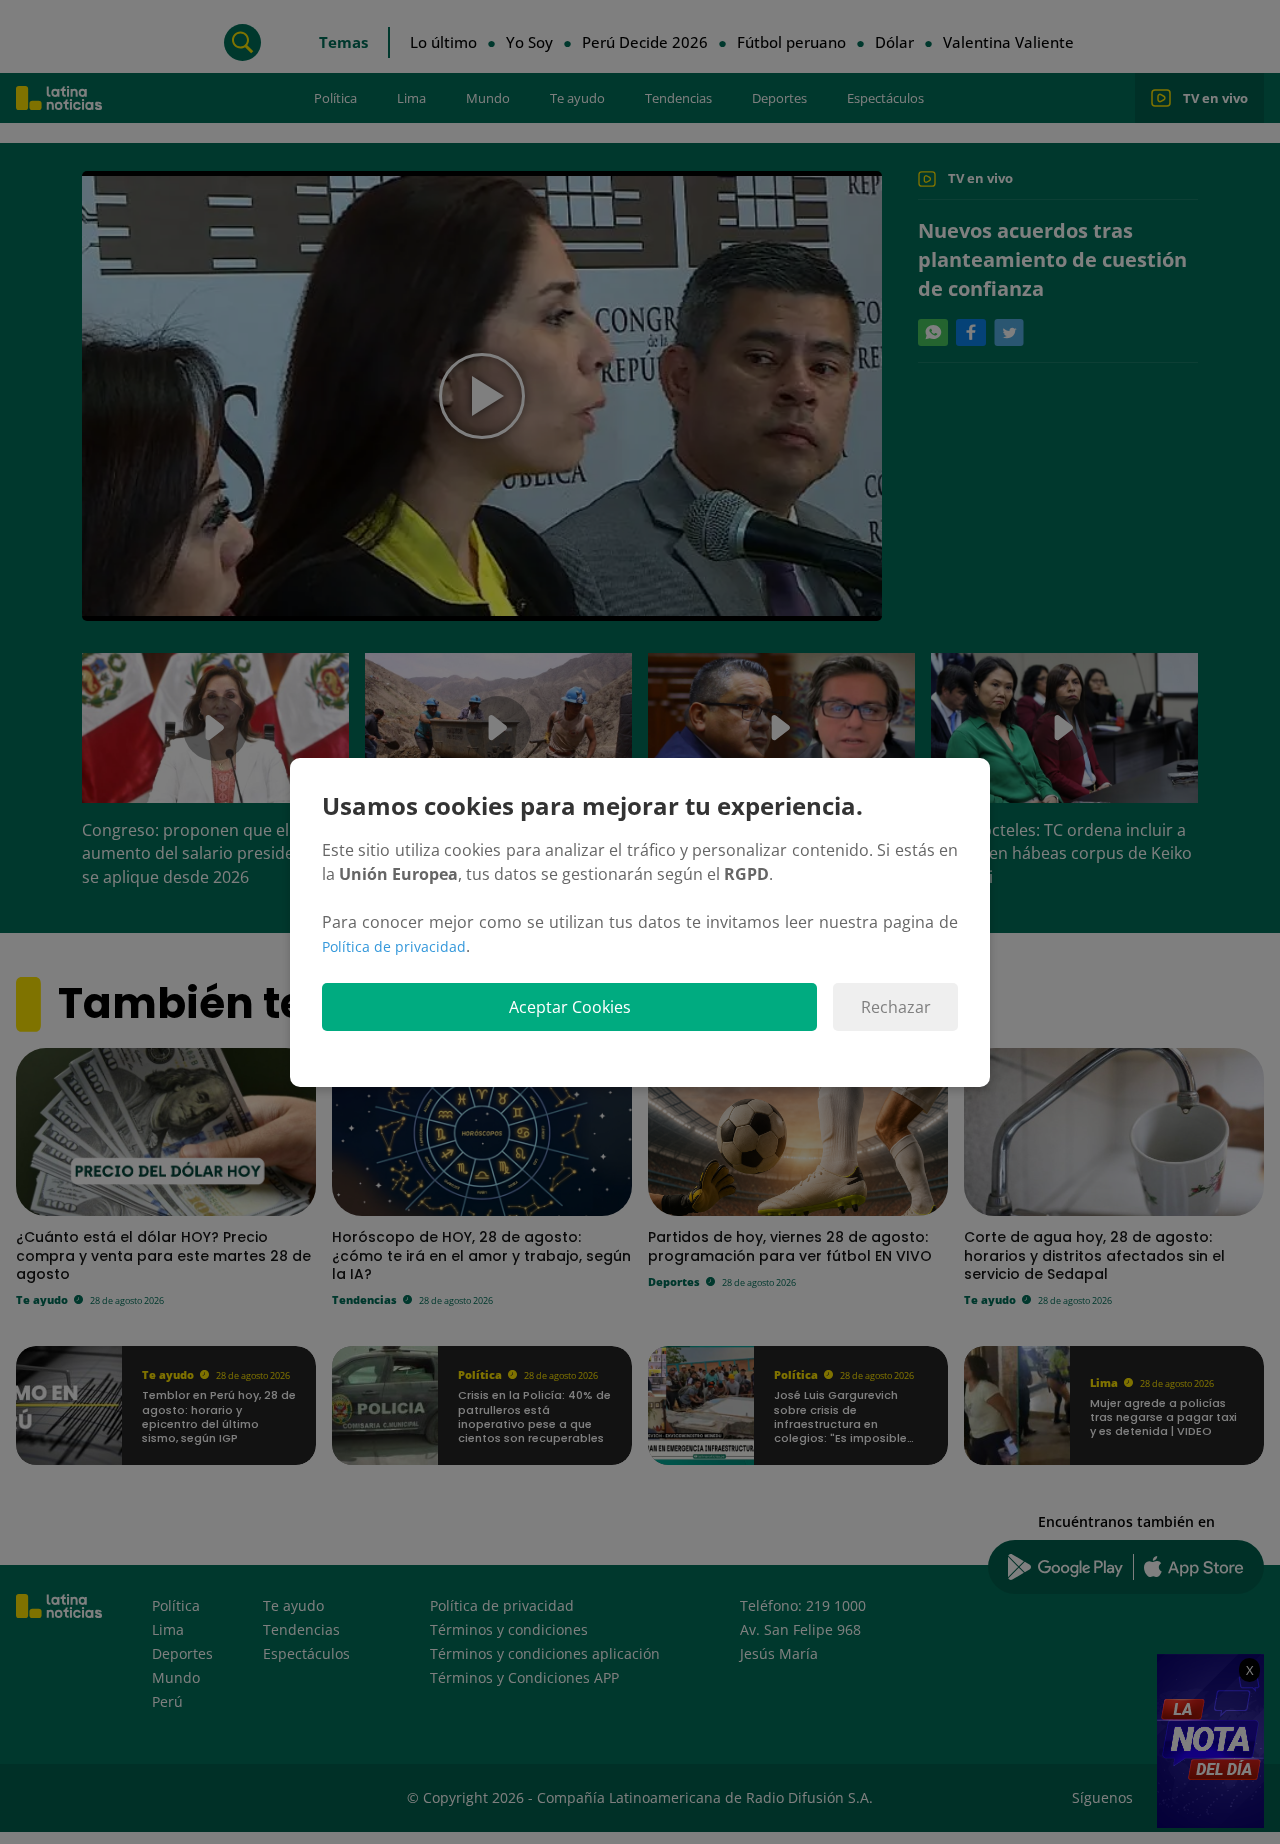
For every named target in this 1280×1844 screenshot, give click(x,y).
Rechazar (896, 1007)
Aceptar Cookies (570, 1007)
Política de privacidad (394, 946)
